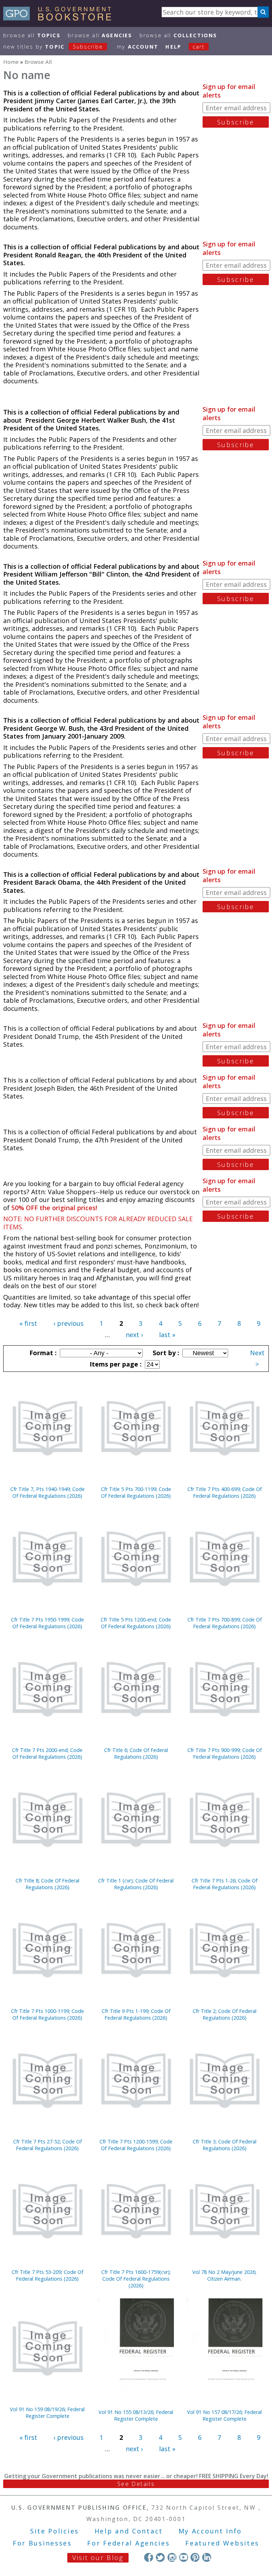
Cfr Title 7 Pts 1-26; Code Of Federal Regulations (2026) (225, 1884)
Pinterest (195, 2557)
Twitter (160, 2557)
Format (42, 1353)
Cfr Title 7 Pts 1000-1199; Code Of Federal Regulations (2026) (47, 2014)
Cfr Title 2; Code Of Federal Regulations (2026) (225, 2014)
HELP (173, 47)
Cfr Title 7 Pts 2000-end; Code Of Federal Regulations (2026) (47, 1753)
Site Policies (55, 2531)
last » (167, 1335)
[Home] (60, 18)
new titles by (53, 47)
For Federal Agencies (128, 2543)
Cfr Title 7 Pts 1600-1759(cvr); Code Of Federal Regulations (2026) (136, 2279)
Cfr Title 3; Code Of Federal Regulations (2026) (225, 2145)
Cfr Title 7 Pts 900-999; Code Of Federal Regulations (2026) (225, 1753)
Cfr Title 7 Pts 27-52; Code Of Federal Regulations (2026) (47, 2145)
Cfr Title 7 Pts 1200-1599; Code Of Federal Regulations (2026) (136, 2145)
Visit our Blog (98, 2558)
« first (28, 1323)
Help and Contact (129, 2531)
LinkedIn (207, 2557)
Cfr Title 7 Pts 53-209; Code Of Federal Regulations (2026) (47, 2275)
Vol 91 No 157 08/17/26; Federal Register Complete (224, 2415)
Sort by (165, 1353)
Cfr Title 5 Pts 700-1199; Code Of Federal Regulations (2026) (136, 1492)
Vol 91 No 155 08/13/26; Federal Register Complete (136, 2415)
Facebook (149, 2557)
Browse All (32, 35)
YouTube (184, 2557)
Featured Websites (222, 2543)
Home (11, 62)
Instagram (172, 2557)
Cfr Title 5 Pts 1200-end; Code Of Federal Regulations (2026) (136, 1623)
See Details (136, 2484)
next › (134, 1335)
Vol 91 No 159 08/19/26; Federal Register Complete (47, 2413)
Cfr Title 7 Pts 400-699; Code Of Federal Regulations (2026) (225, 1492)
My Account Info (210, 2531)
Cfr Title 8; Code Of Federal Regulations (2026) (47, 1884)
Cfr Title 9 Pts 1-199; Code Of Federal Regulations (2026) (136, 2014)
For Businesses (42, 2543)
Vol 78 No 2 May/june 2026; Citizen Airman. (224, 2275)
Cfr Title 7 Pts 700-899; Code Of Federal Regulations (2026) (225, 1623)
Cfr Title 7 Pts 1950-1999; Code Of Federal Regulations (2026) (47, 1623)
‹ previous (69, 1323)
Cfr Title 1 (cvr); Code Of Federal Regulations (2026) (136, 1884)
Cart (199, 47)
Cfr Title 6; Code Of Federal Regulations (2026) (136, 1753)
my (138, 47)
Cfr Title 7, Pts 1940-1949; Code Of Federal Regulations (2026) (47, 1492)
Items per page (115, 1364)
